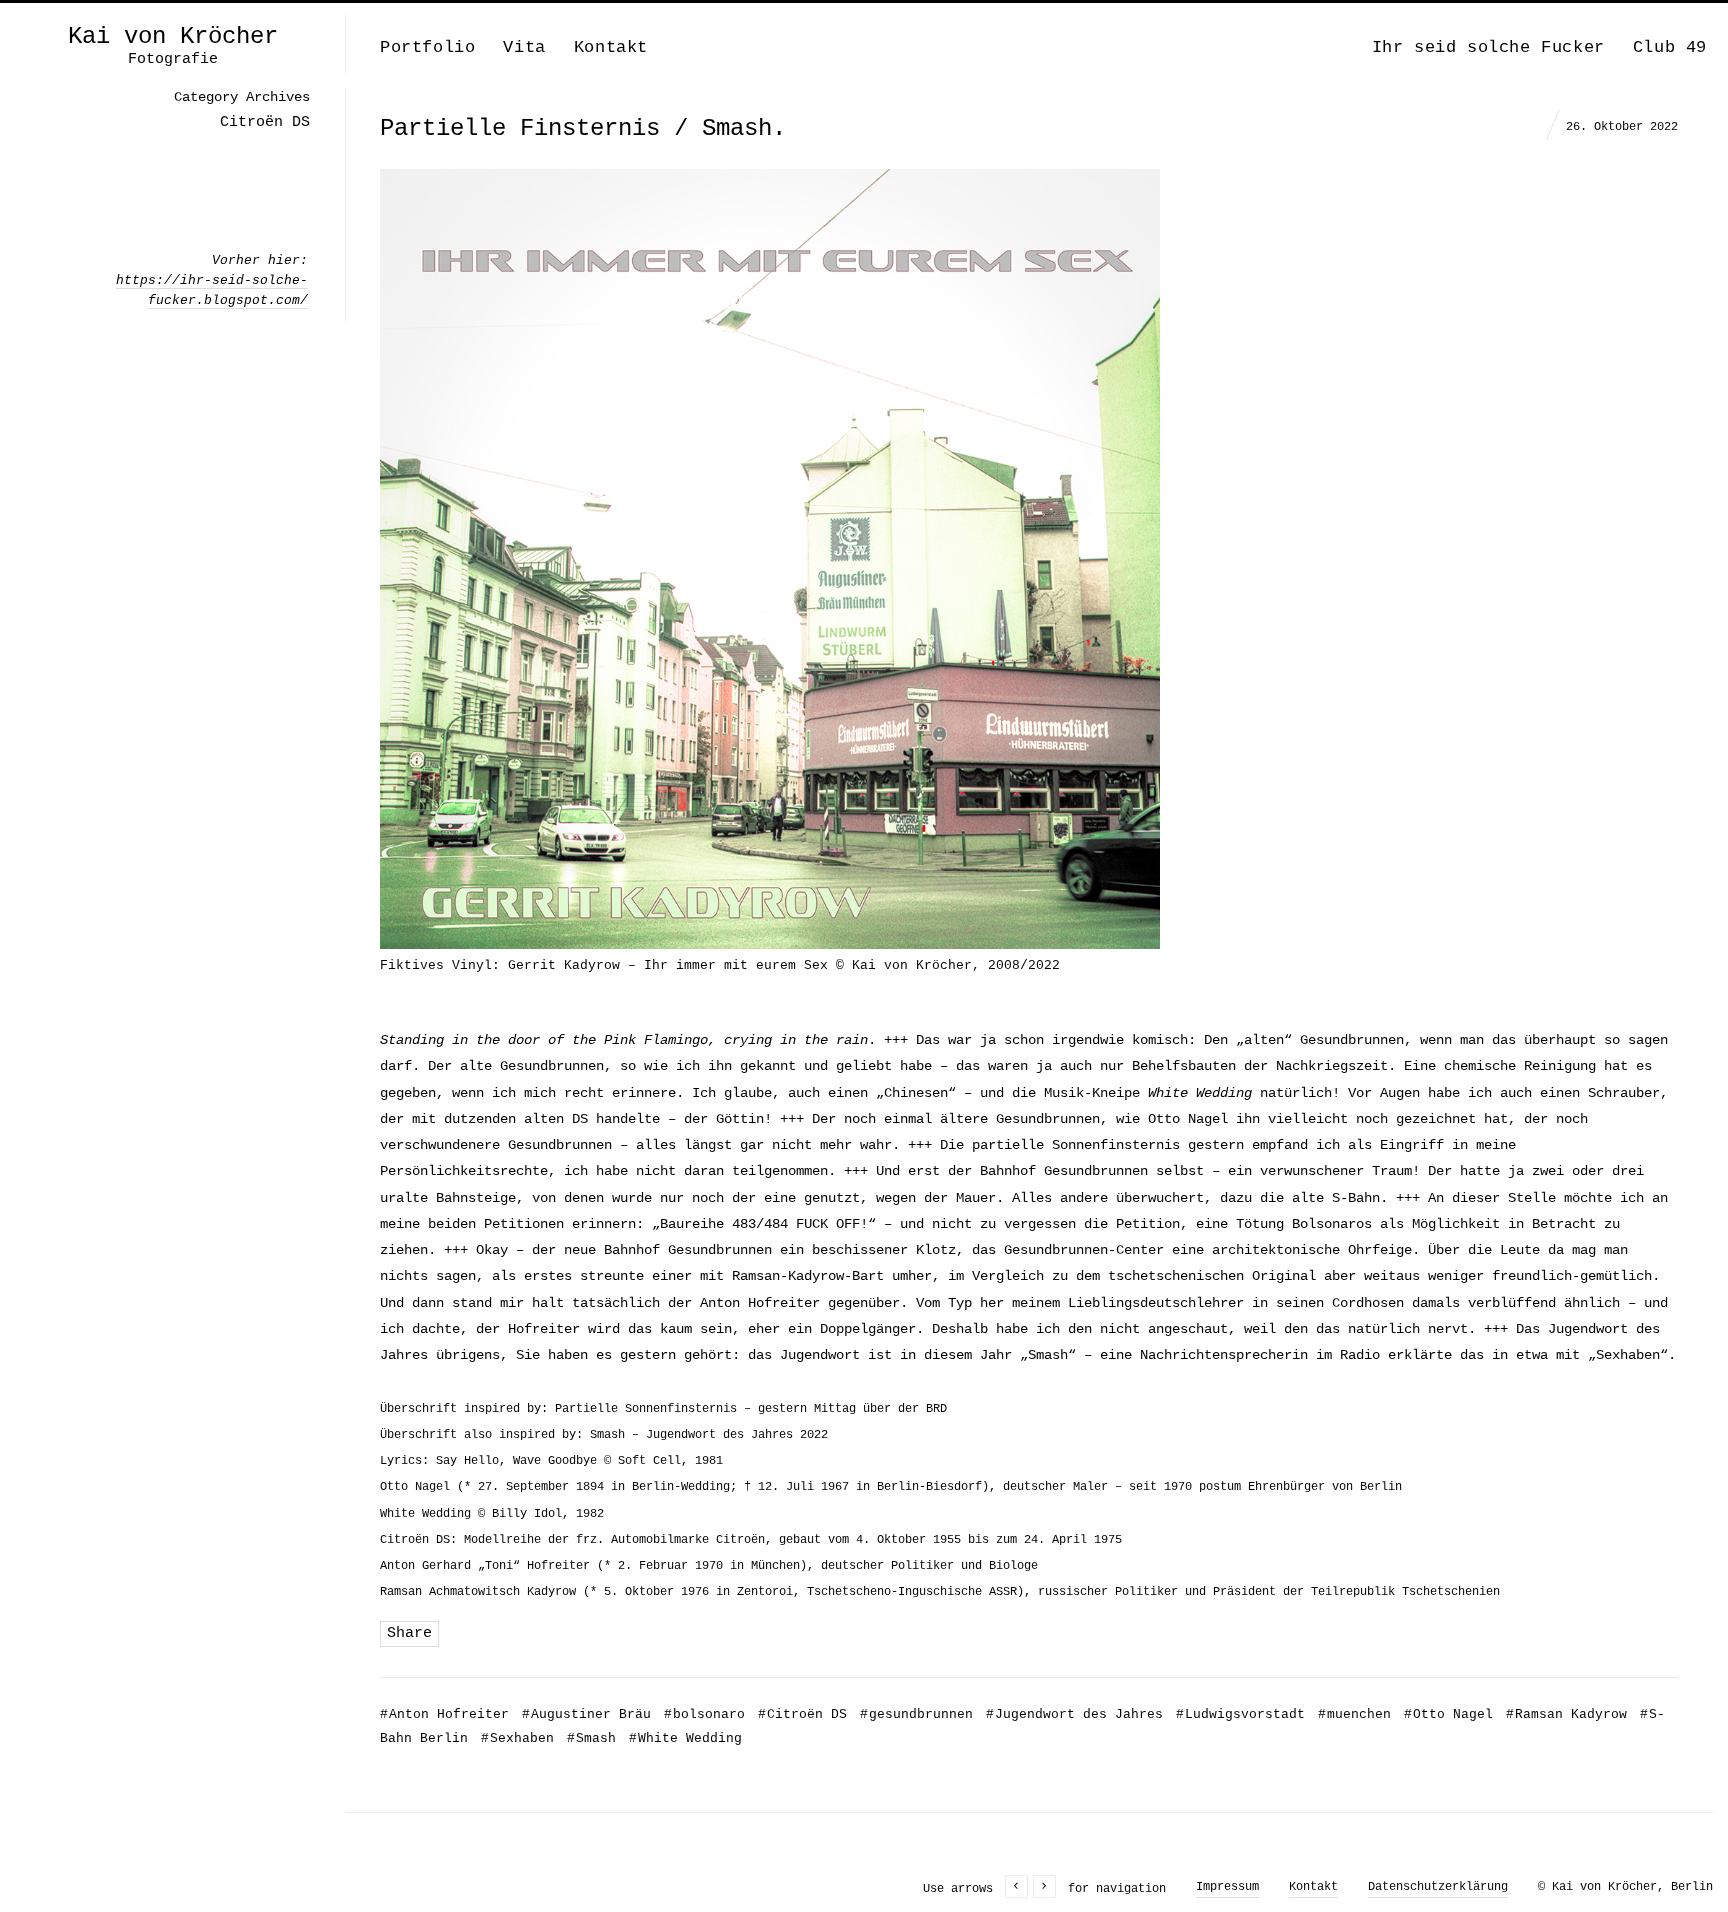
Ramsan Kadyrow (1566, 1714)
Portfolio (427, 47)
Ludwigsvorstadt (1240, 1714)
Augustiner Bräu (586, 1714)
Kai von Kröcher (173, 37)
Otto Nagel (1448, 1714)
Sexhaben (517, 1738)
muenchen (1354, 1714)
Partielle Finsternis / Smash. (583, 128)
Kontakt (611, 47)
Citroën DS (802, 1714)
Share (409, 1633)
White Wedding (685, 1738)
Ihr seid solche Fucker (1488, 47)
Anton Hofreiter (444, 1714)
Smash (591, 1738)
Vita (524, 47)
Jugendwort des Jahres (1074, 1714)
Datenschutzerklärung (1438, 1887)
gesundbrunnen (916, 1714)
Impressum (1227, 1887)
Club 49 (1670, 47)
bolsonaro (704, 1714)
